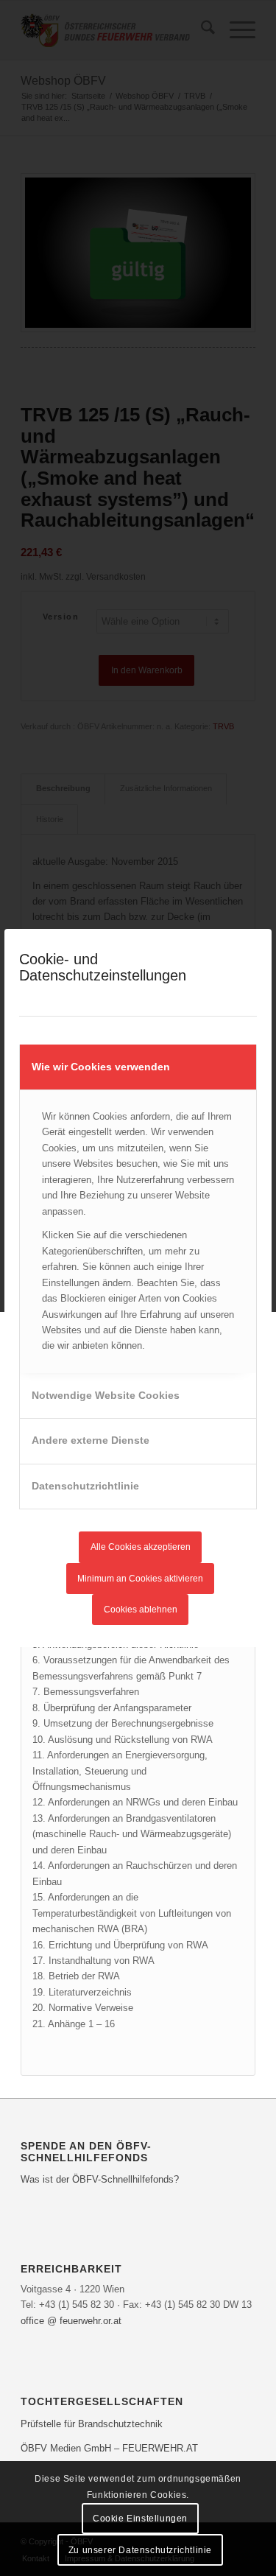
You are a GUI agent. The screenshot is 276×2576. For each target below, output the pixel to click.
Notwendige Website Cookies (106, 1395)
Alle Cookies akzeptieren (141, 1547)
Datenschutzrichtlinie (85, 1486)
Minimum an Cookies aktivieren (140, 1579)
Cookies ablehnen (141, 1610)
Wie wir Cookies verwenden (101, 1067)
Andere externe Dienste (91, 1440)
